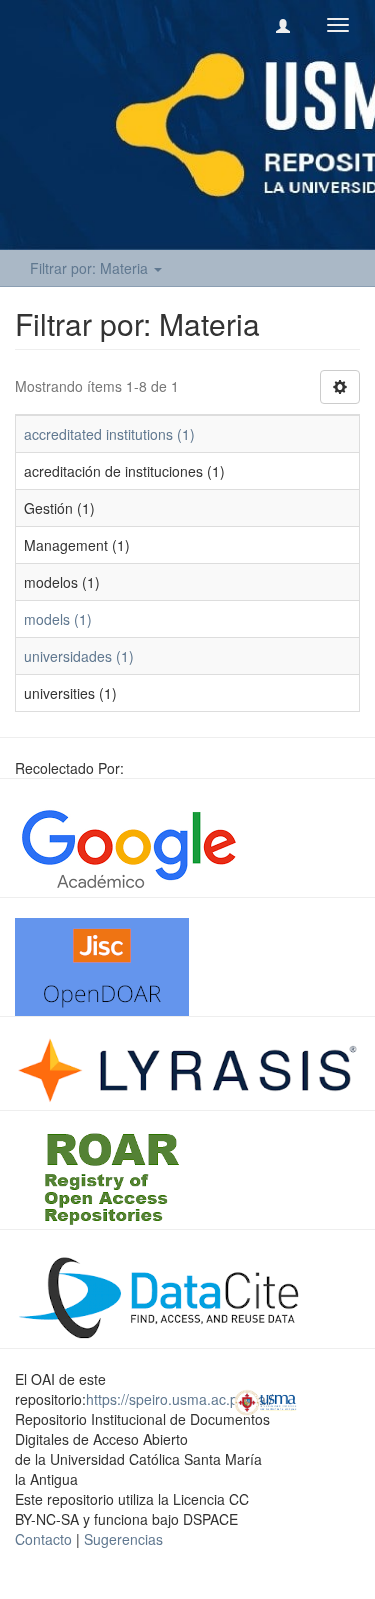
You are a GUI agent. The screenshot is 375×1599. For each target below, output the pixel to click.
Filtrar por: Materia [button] (91, 268)
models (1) (58, 619)
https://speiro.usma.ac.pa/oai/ (179, 1399)
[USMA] (265, 1400)
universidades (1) (79, 656)
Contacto (43, 1539)
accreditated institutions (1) (109, 434)
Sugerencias (123, 1539)
